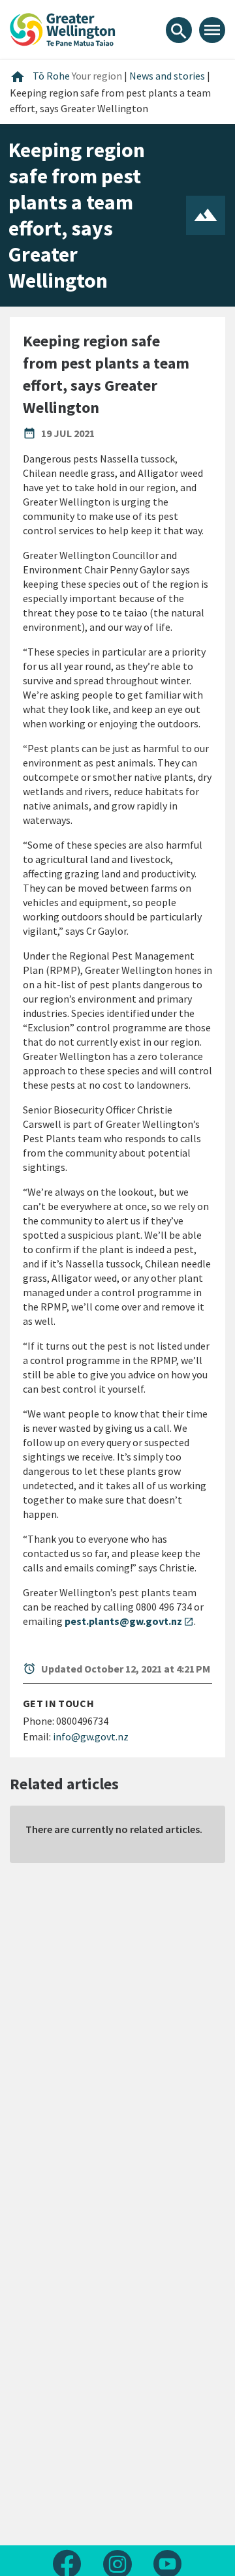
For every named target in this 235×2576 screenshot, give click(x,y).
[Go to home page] (63, 28)
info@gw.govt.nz (91, 1736)
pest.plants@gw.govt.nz (129, 1621)
